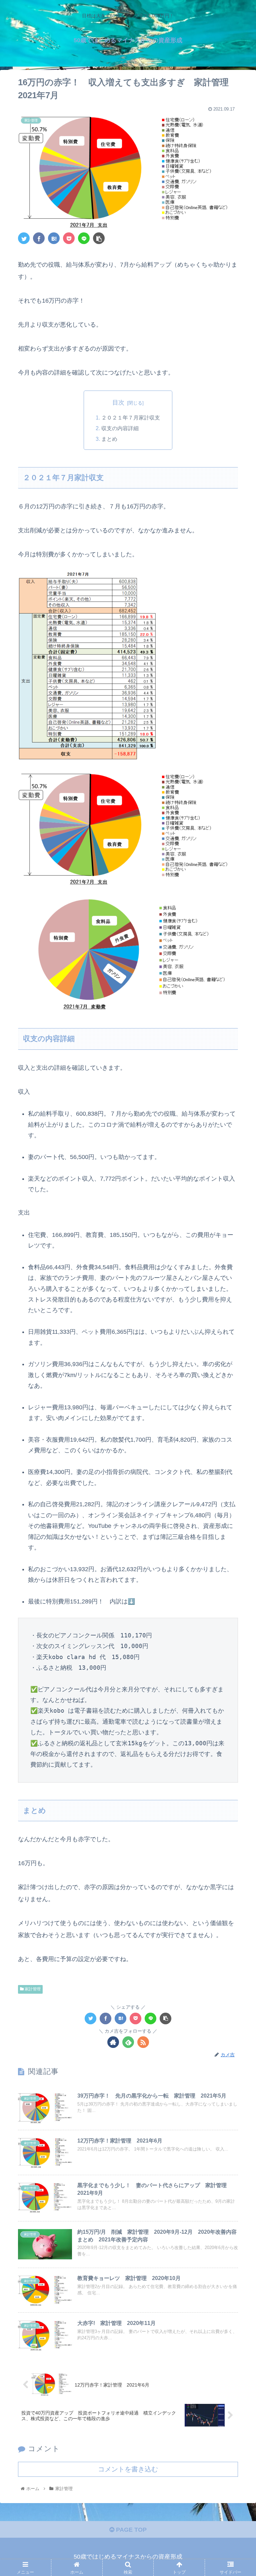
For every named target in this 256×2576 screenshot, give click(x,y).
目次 (118, 403)
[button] (236, 1340)
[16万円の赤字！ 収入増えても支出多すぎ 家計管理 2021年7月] (54, 238)
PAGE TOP (130, 2530)
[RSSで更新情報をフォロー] (143, 2042)
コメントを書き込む (128, 2469)
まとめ (109, 439)
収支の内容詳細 (120, 428)
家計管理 (32, 1989)
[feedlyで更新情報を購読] (128, 2042)
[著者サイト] (113, 2042)
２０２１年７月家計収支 (131, 418)
